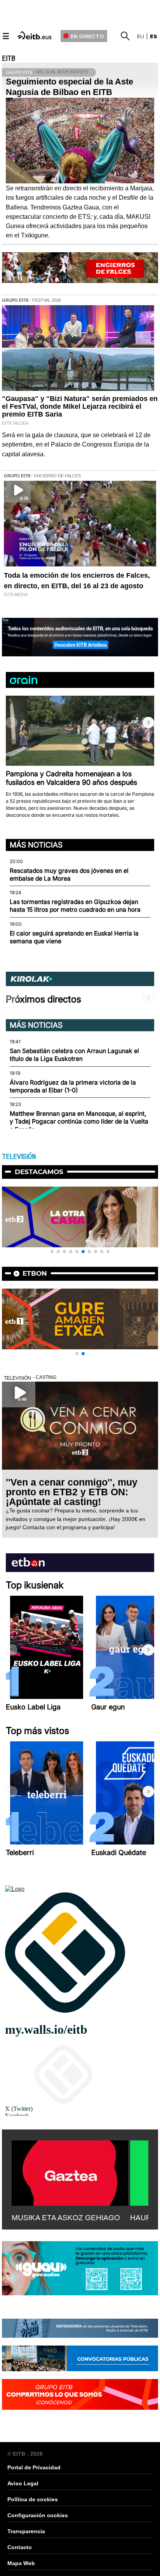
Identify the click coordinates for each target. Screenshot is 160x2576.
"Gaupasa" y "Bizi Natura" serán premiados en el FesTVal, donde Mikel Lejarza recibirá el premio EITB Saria (80, 406)
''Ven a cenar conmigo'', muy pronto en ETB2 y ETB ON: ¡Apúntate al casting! (72, 1492)
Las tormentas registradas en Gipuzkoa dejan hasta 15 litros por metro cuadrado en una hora (75, 906)
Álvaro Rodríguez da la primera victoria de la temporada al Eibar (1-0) (73, 1086)
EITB (9, 58)
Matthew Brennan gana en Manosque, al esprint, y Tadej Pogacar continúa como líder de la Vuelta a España (79, 1122)
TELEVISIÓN (19, 1157)
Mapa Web (21, 2563)
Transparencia (26, 2531)
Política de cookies (33, 2499)
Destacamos (39, 1172)
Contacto (20, 2547)
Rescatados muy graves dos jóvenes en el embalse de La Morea (69, 875)
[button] (148, 723)
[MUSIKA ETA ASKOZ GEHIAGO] (70, 2172)
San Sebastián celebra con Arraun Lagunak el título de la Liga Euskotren (74, 1055)
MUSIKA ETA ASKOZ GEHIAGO (66, 2218)
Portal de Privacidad (34, 2467)
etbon (35, 1273)
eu (141, 36)
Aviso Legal (23, 2483)
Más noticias (36, 845)
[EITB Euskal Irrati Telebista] (35, 35)
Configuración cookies (38, 2515)
